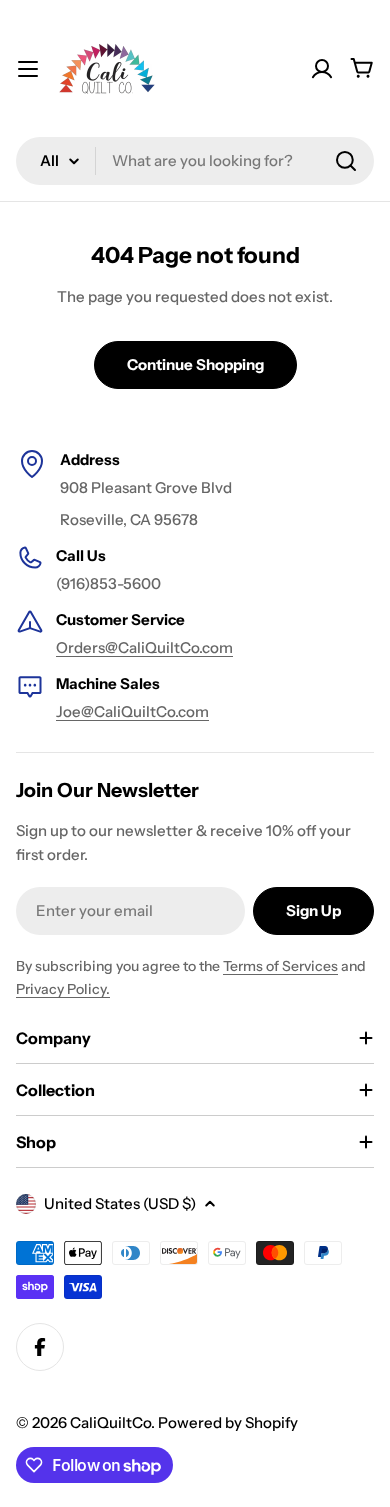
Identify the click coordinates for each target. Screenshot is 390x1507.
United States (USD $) (120, 1203)
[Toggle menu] (28, 69)
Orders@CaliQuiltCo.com (144, 647)
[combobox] (195, 161)
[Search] (346, 161)
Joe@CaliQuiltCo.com (132, 711)
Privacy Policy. (63, 989)
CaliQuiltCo (110, 1422)
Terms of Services (280, 966)
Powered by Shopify (228, 1422)
